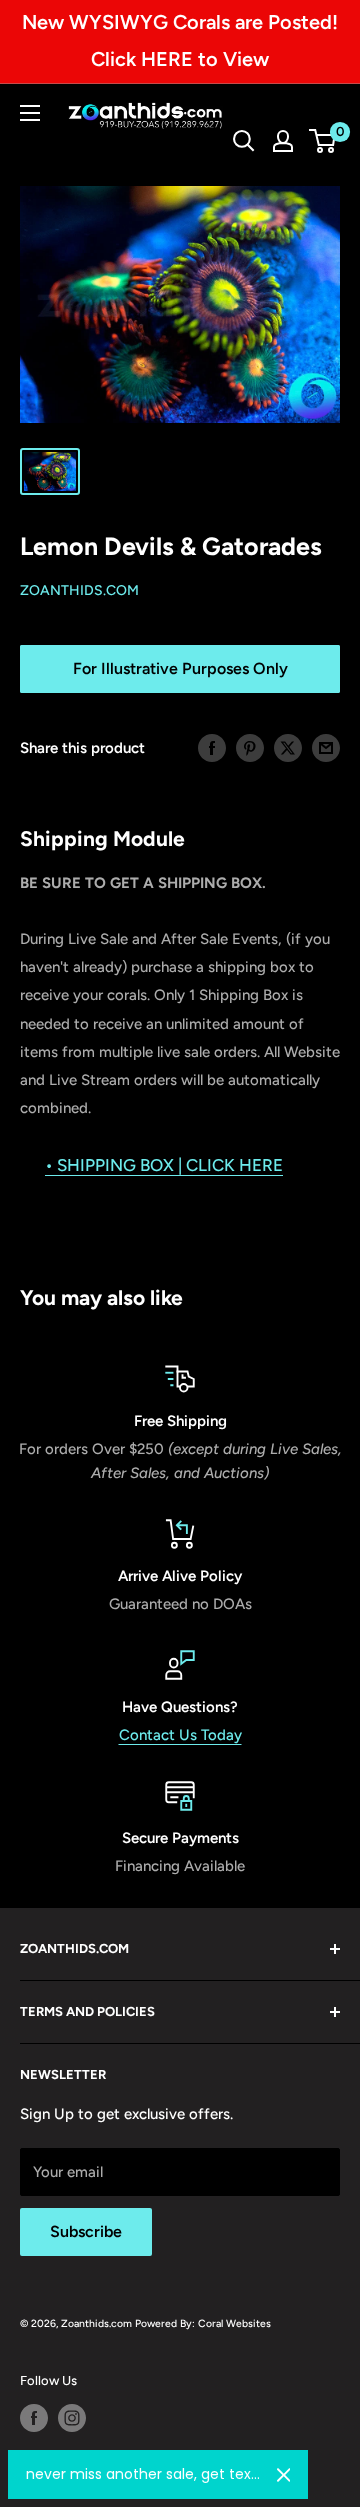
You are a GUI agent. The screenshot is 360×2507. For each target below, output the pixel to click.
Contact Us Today (180, 1735)
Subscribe (86, 2231)
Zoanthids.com (79, 590)
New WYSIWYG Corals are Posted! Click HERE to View (180, 40)
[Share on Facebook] (212, 747)
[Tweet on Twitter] (288, 747)
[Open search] (244, 141)
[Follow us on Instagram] (72, 2418)
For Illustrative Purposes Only (180, 668)
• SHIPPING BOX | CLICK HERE (164, 1165)
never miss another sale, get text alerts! (143, 2474)
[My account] (283, 141)
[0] (323, 141)
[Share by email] (326, 747)
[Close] (284, 2475)
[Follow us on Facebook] (34, 2418)
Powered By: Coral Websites (203, 2323)
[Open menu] (30, 113)
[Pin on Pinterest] (250, 747)
